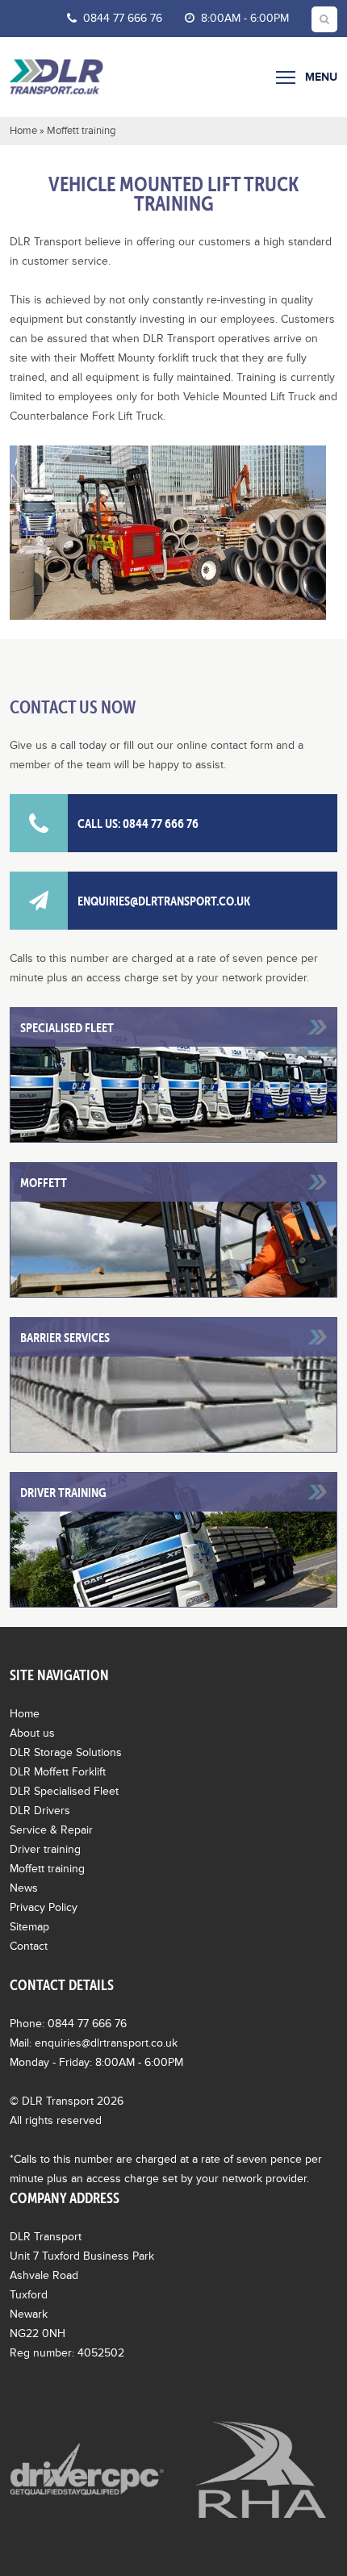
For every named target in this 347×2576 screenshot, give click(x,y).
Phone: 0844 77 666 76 (68, 2024)
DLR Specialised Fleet (64, 1791)
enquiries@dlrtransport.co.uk (164, 901)
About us (32, 1733)
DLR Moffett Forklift (58, 1772)
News (24, 1888)
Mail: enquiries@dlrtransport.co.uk (94, 2043)
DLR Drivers (40, 1811)
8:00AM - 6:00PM (243, 18)
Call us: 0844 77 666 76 (138, 823)
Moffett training (47, 1869)
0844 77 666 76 (121, 18)
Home (23, 131)
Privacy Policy (44, 1907)
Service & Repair (51, 1830)
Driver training (45, 1849)
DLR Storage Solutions (66, 1752)
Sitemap (29, 1927)
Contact (29, 1946)
